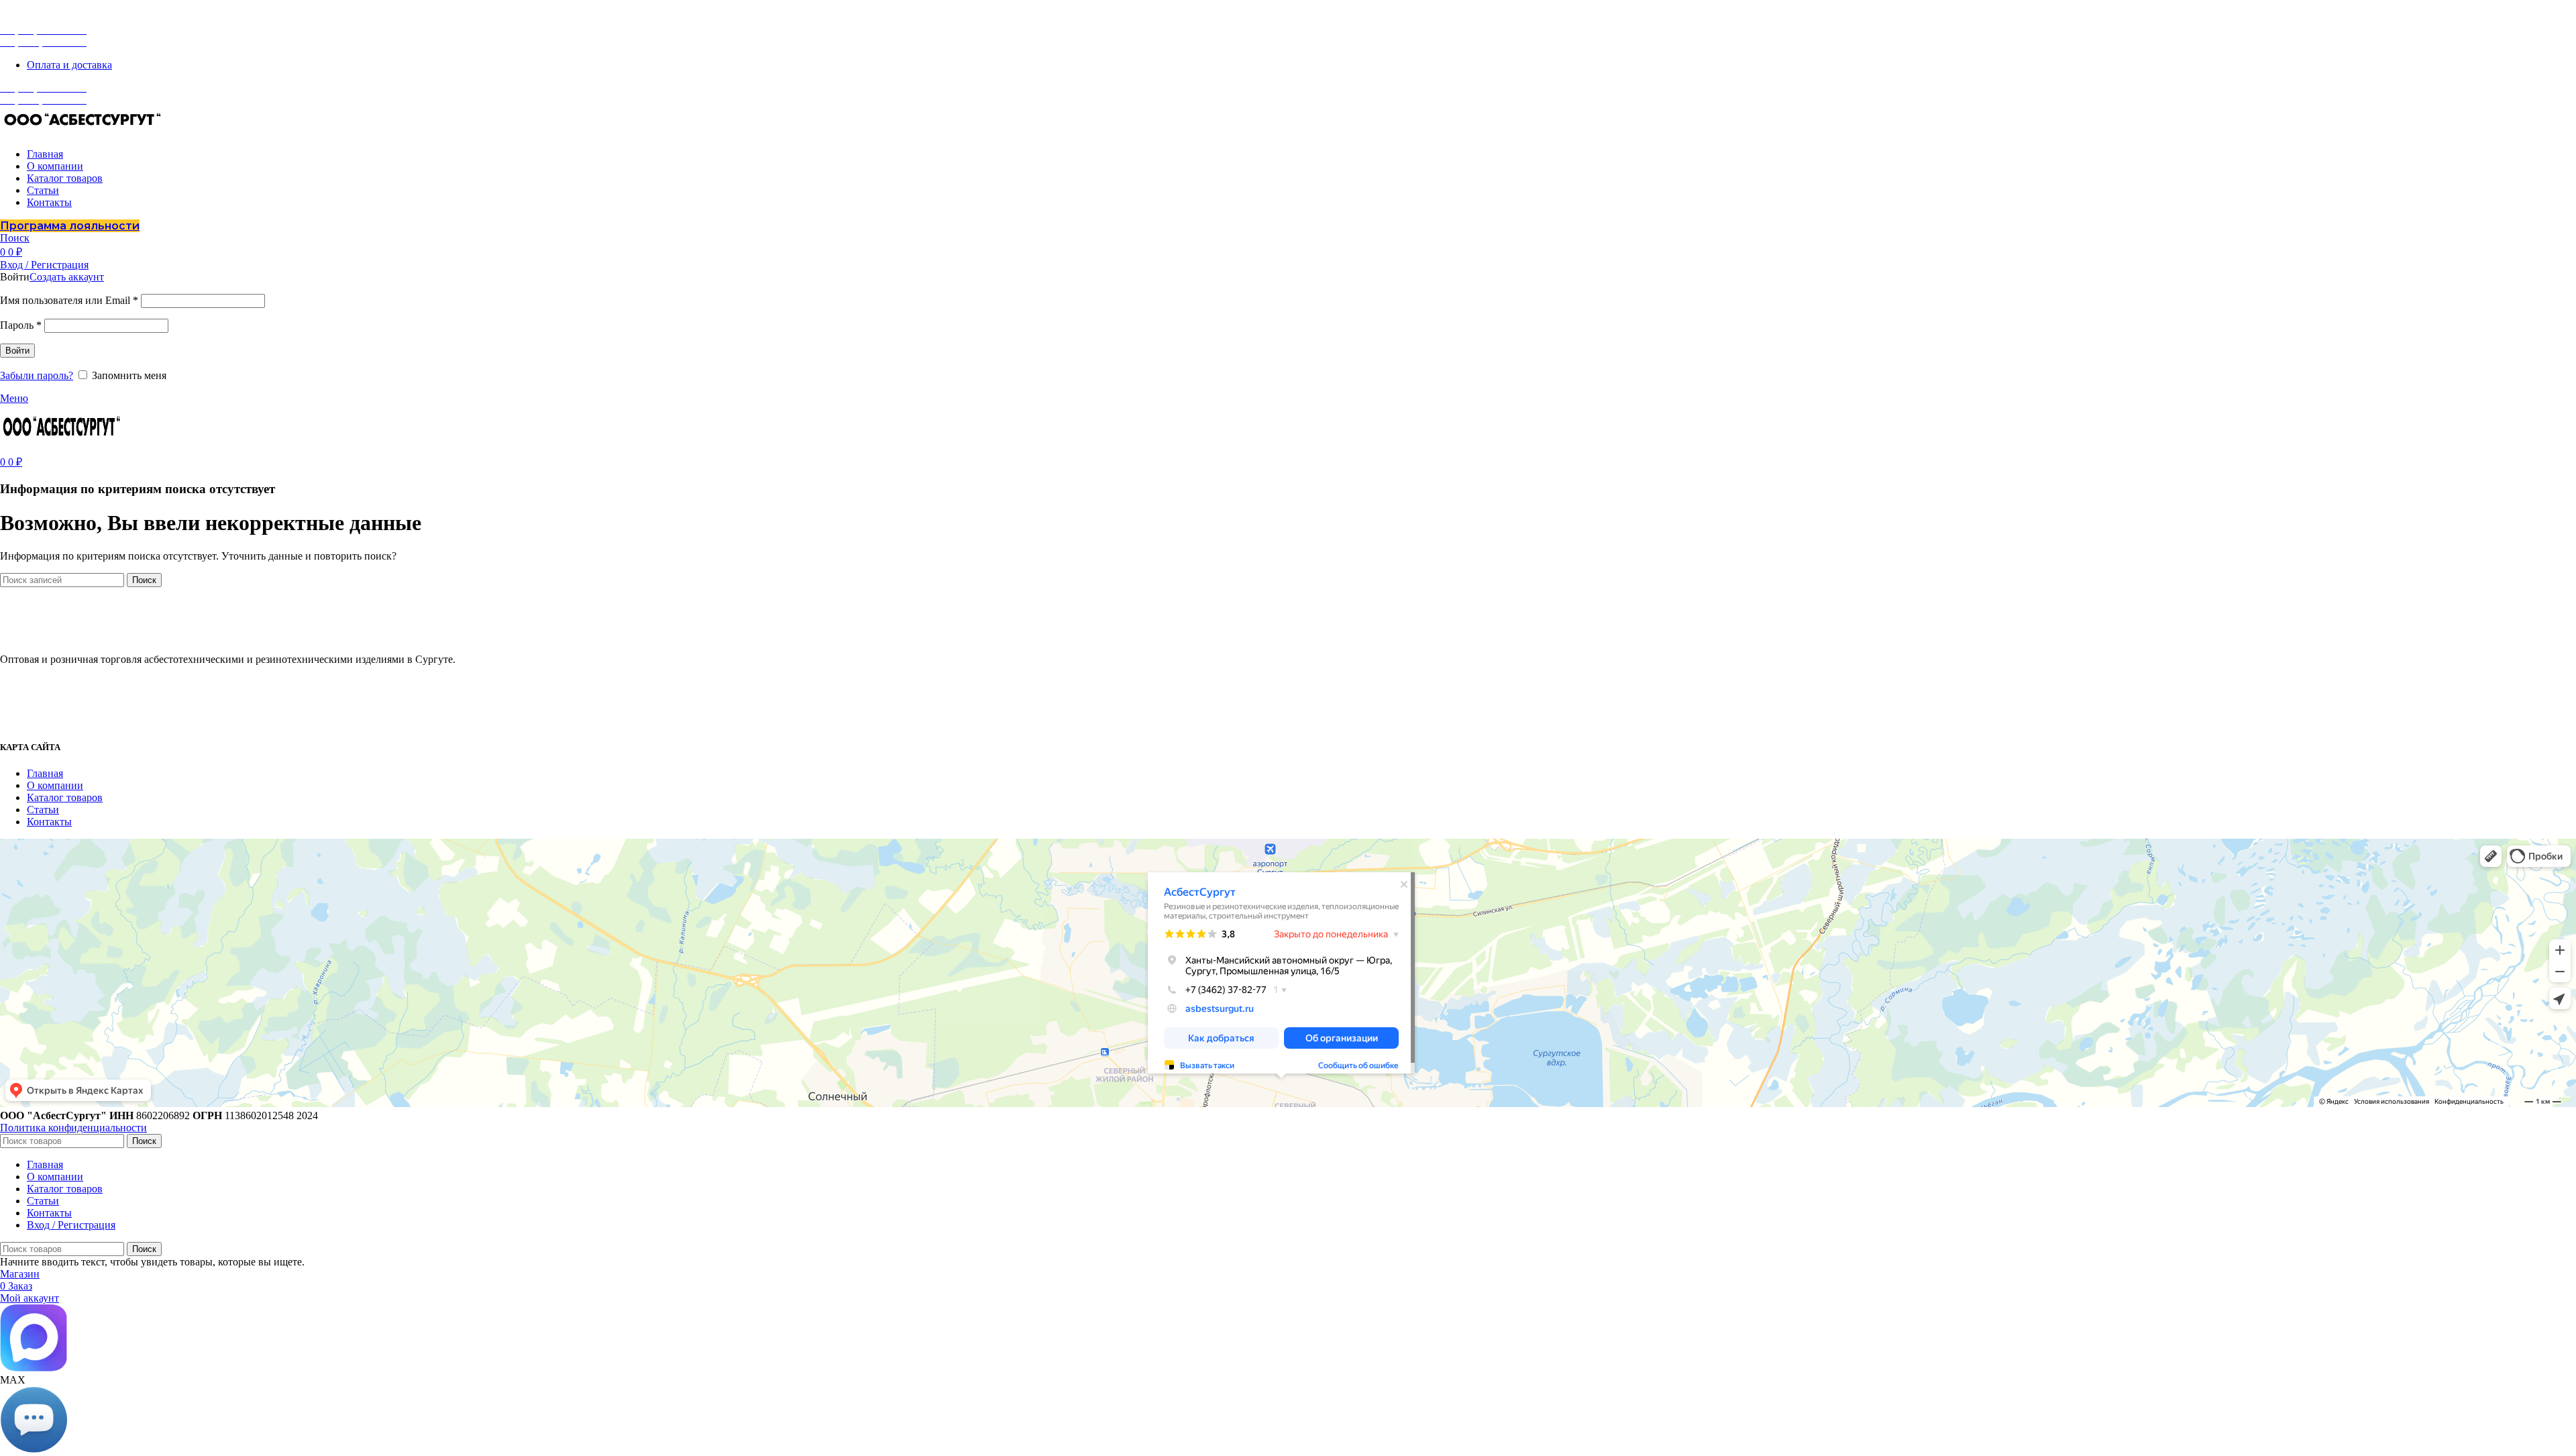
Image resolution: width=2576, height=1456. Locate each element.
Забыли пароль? (37, 375)
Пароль (21, 325)
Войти (17, 351)
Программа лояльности (70, 226)
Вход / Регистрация (71, 1225)
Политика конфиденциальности (73, 1128)
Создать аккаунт (67, 277)
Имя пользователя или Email (69, 300)
